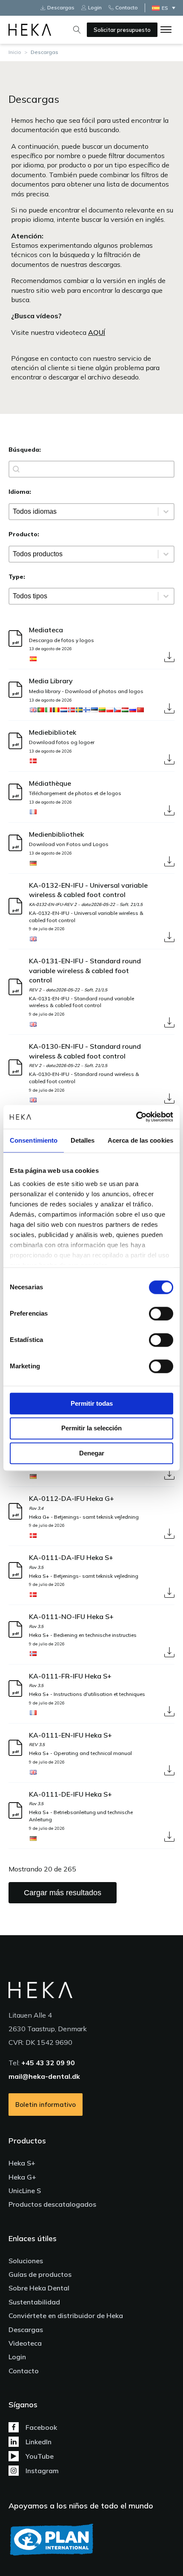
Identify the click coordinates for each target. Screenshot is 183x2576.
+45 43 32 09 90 (48, 2063)
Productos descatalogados (52, 2204)
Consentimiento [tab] (34, 1140)
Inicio (15, 52)
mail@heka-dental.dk (44, 2076)
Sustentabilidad (34, 2302)
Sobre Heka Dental (39, 2288)
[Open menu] (166, 30)
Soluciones (26, 2261)
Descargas (26, 2330)
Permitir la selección (91, 1428)
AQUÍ (97, 332)
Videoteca (25, 2343)
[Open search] (77, 30)
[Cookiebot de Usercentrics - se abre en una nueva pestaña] (136, 1117)
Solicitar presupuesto (122, 30)
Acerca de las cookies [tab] (140, 1140)
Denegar (92, 1453)
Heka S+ (22, 2163)
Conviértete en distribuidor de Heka (66, 2316)
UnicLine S (25, 2191)
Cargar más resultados (63, 1893)
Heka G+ (22, 2177)
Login (17, 2357)
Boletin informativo (46, 2105)
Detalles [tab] (83, 1140)
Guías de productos (40, 2274)
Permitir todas (92, 1403)
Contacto (24, 2371)
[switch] (161, 1313)
